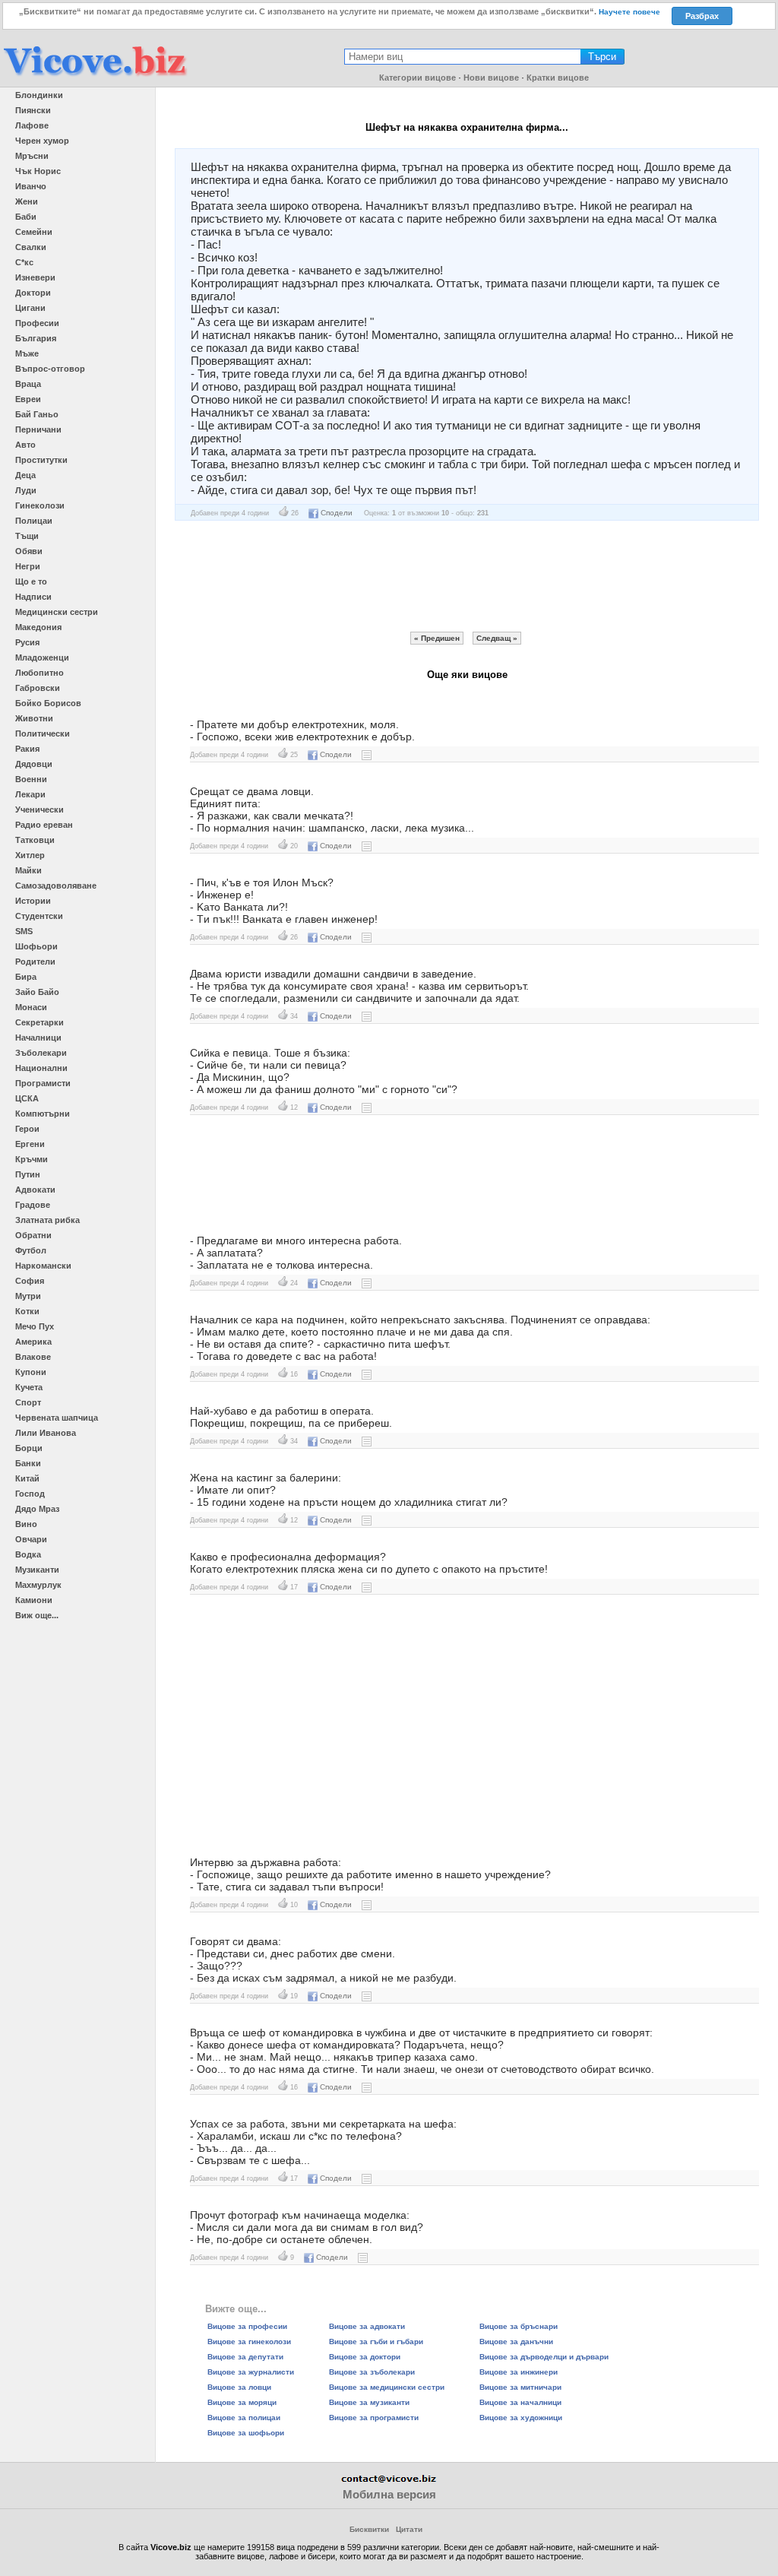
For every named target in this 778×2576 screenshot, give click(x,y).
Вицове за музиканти (369, 2402)
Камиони (34, 1600)
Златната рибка (47, 1220)
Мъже (27, 353)
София (30, 1281)
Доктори (33, 293)
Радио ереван (44, 825)
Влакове (33, 1357)
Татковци (35, 840)
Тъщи (27, 536)
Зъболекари (41, 1053)
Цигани (30, 308)
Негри (28, 566)
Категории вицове (417, 78)
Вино (26, 1524)
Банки (28, 1463)
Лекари (30, 794)
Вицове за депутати (245, 2357)
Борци (29, 1448)
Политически (43, 734)
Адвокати (35, 1190)
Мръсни (32, 156)
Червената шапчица (57, 1418)
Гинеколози (40, 505)
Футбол (31, 1250)
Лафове (32, 125)
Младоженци (42, 657)
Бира (26, 977)
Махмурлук (38, 1585)
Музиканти (37, 1570)
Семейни (34, 232)
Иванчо (31, 186)
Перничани (38, 429)
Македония (38, 627)
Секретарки (40, 1022)
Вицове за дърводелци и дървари (544, 2357)
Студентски (39, 916)
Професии (37, 323)
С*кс (24, 262)
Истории (33, 901)
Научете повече (629, 12)
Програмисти (43, 1083)
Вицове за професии (247, 2326)
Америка (33, 1342)
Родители (35, 962)
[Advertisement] (467, 576)
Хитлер (30, 855)
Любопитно (40, 673)
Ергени (30, 1144)
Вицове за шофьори (246, 2433)
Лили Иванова (46, 1433)
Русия (27, 642)
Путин (28, 1174)
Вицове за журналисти (251, 2372)
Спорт (28, 1402)
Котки (27, 1311)
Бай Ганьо (37, 414)
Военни (31, 779)
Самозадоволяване (56, 886)
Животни (34, 718)
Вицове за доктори (365, 2357)
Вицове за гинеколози (249, 2342)
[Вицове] (95, 77)
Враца (28, 384)
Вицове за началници (520, 2402)
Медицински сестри (57, 612)
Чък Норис (38, 171)
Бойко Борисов (48, 703)
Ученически (40, 810)
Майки (28, 870)
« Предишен (437, 638)
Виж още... (37, 1615)
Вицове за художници (521, 2418)
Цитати (409, 2529)
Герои (27, 1129)
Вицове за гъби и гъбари (376, 2342)
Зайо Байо (37, 992)
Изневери (35, 277)
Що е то (31, 581)
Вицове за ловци (239, 2387)
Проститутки (41, 460)
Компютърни (43, 1114)
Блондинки (39, 95)
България (36, 338)
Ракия (27, 749)
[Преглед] (367, 754)
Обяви (29, 551)
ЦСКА (27, 1098)
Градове (33, 1205)
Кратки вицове (558, 78)
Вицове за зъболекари (372, 2372)
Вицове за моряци (242, 2402)
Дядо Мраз (37, 1509)
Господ (30, 1494)
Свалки (31, 247)
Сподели (337, 513)
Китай (27, 1478)
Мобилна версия (389, 2494)
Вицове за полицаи (244, 2418)
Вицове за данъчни (516, 2342)
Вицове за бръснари (519, 2326)
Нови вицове (491, 78)
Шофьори (36, 946)
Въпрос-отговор (50, 369)
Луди (26, 490)
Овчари (31, 1539)
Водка (28, 1554)
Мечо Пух (35, 1326)
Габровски (38, 688)
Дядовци (34, 764)
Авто (25, 445)
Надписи (33, 597)
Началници (38, 1038)
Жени (27, 201)
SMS (24, 931)
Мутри (28, 1296)
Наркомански (43, 1266)
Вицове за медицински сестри (387, 2387)
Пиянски (33, 110)
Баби (26, 217)
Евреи (28, 399)
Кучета (29, 1387)
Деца (25, 475)
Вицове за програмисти (374, 2418)
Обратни (33, 1235)
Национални (41, 1068)
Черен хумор (42, 141)
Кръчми (32, 1159)
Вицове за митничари (520, 2387)
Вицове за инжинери (519, 2372)
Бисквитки (369, 2529)
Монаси (31, 1007)
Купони (31, 1372)
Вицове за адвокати (367, 2326)
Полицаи (34, 521)
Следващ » (497, 638)
